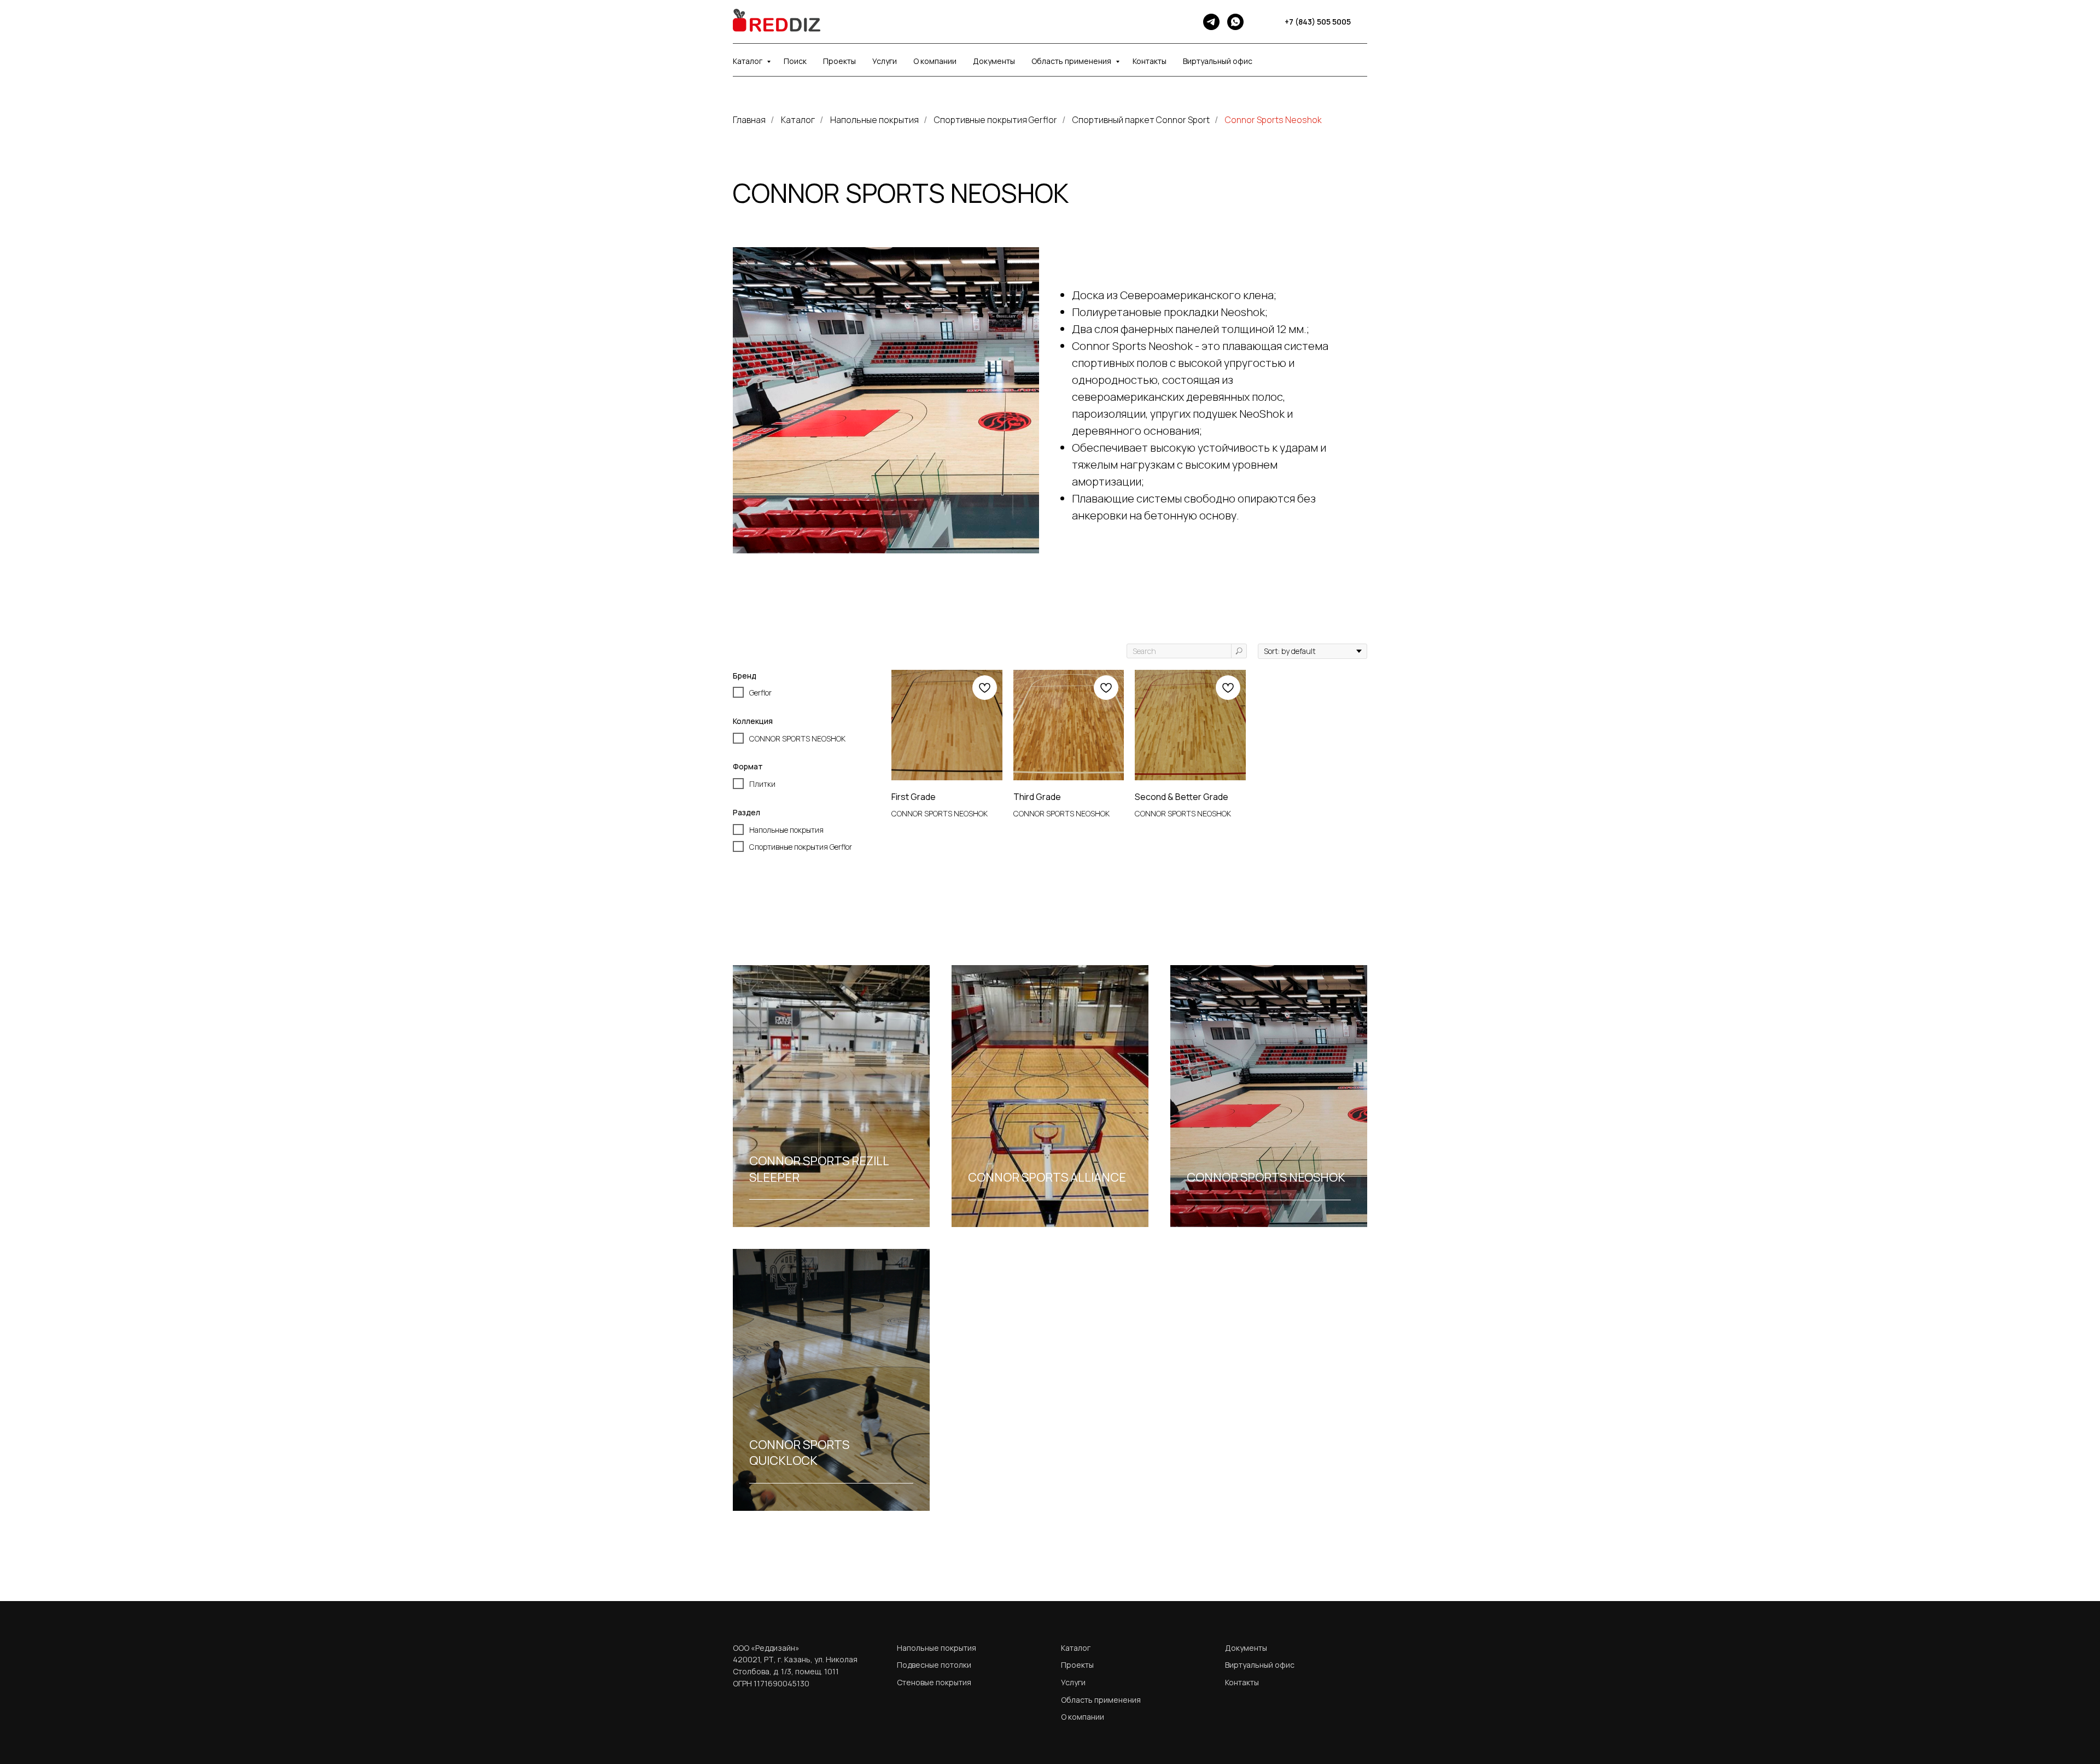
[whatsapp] (1235, 22)
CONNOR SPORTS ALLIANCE (1047, 1177)
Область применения (1072, 61)
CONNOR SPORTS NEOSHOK (1266, 1177)
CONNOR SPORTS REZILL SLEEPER (819, 1169)
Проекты (839, 61)
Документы (994, 61)
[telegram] (1211, 22)
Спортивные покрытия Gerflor (996, 120)
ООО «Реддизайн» (766, 1648)
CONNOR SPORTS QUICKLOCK (799, 1453)
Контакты (1150, 61)
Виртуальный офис (1218, 61)
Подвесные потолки (934, 1665)
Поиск (795, 61)
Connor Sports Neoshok (1273, 120)
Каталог (748, 61)
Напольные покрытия (874, 120)
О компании (935, 61)
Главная (749, 120)
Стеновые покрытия (934, 1682)
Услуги (885, 61)
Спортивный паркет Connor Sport (1141, 120)
